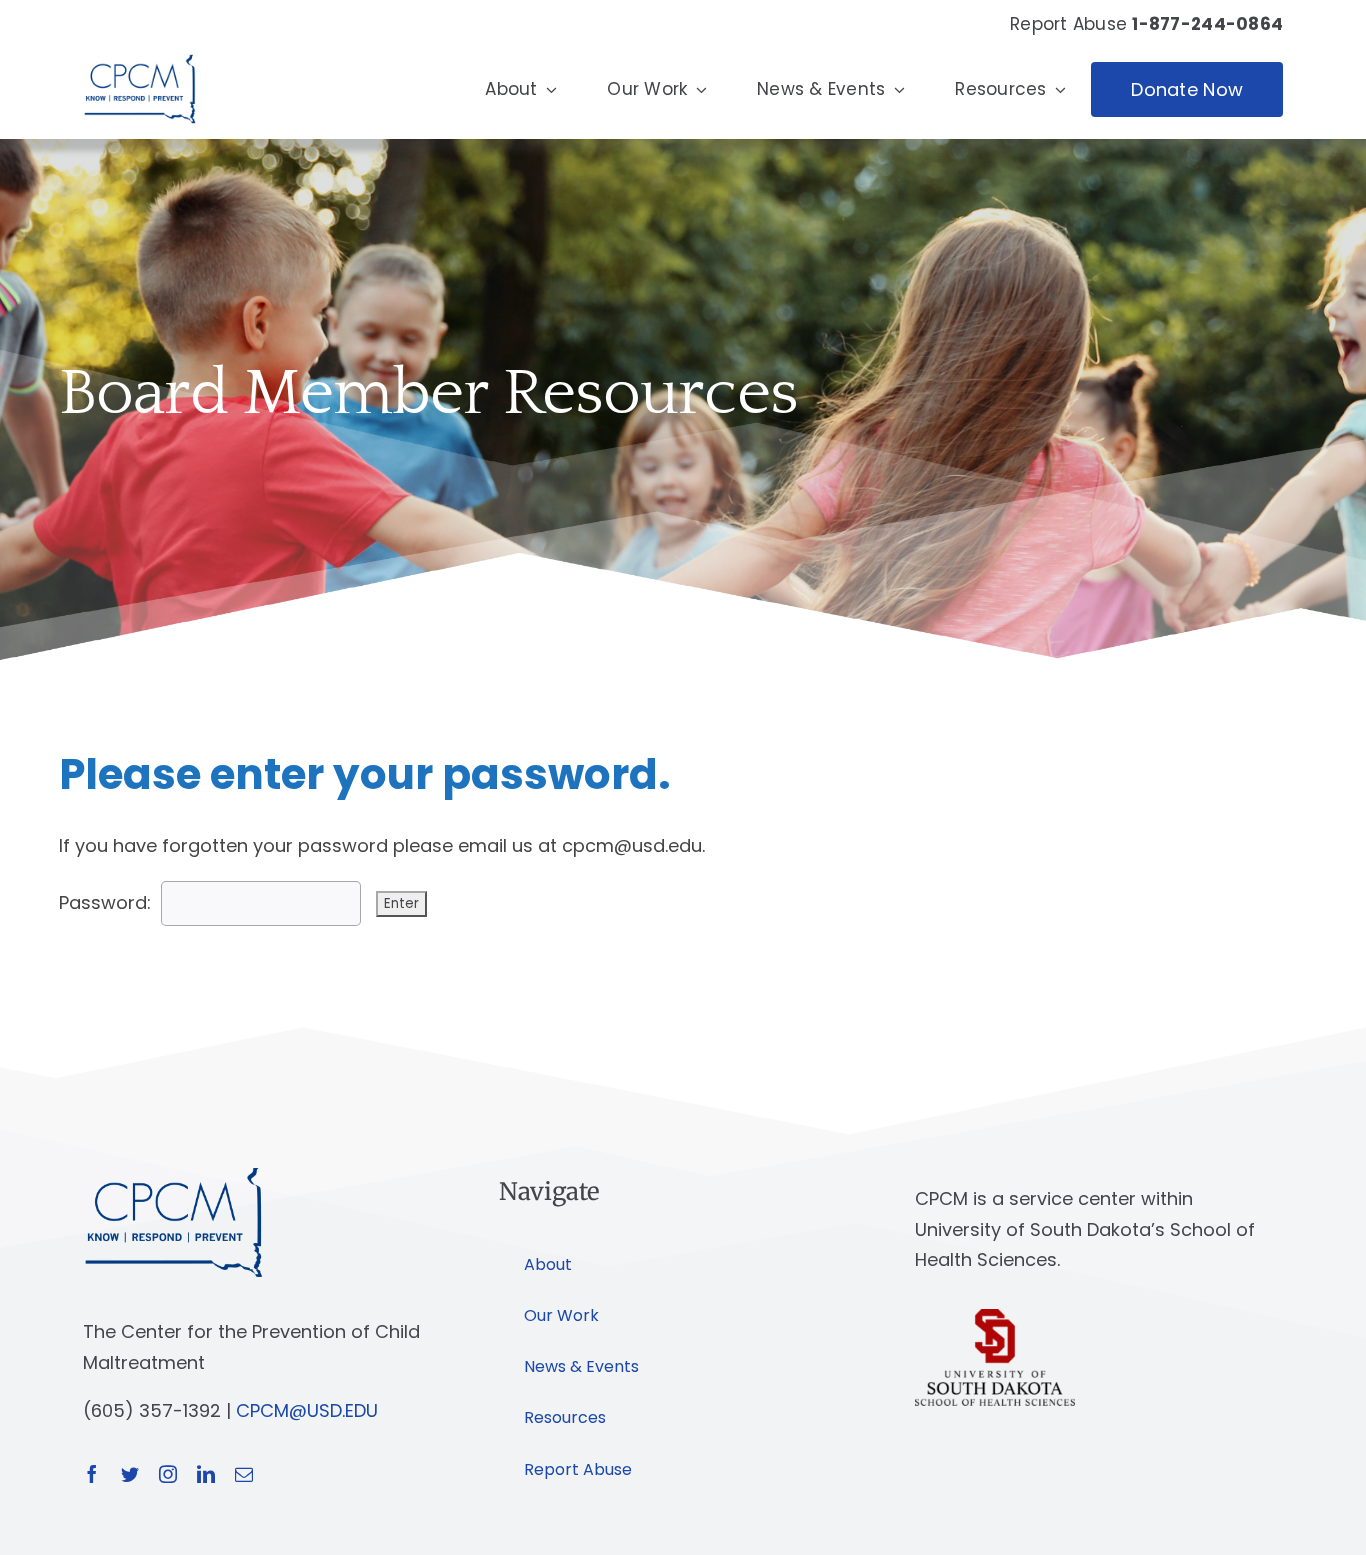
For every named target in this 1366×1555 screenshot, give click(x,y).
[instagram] (168, 1474)
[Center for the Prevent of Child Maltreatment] (139, 49)
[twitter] (130, 1474)
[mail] (244, 1474)
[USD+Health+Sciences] (995, 1317)
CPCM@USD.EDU (307, 1410)
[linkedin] (206, 1474)
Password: (105, 902)
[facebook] (92, 1474)
